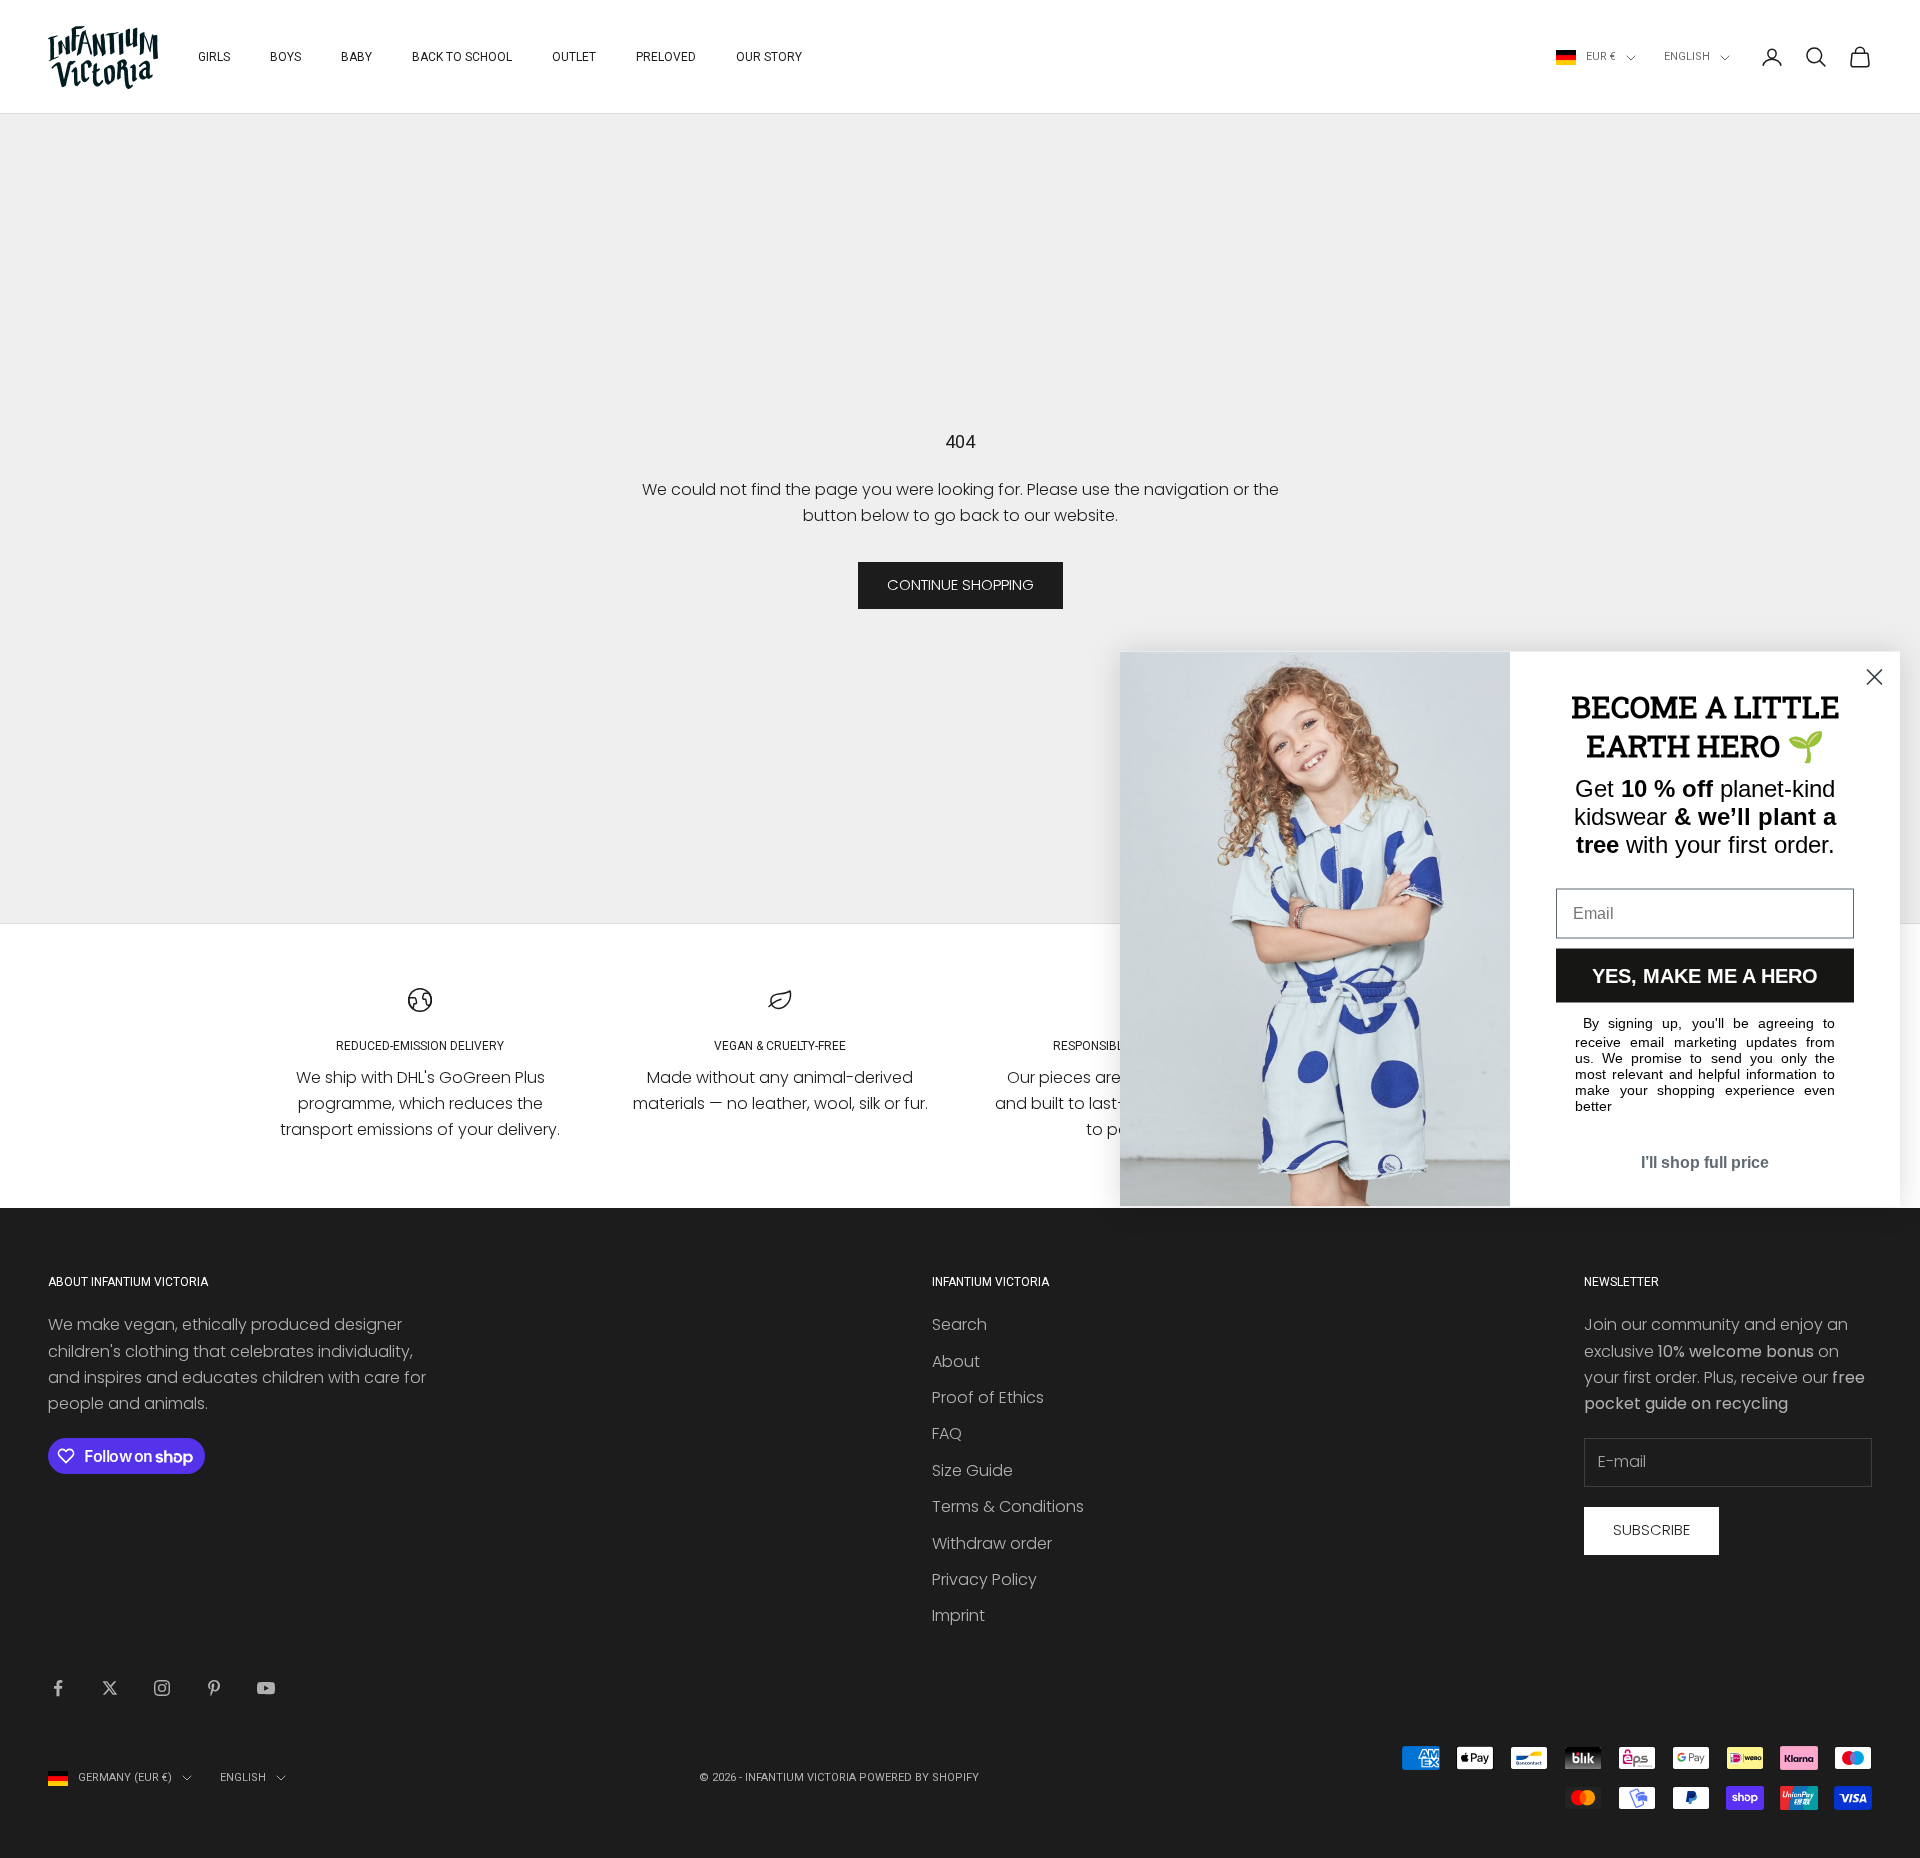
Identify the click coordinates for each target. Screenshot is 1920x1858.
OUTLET (574, 57)
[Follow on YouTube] (266, 1688)
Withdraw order (992, 1543)
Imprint (958, 1615)
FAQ (947, 1433)
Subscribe (1651, 1529)
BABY (356, 57)
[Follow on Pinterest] (214, 1688)
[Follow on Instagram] (162, 1688)
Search (959, 1324)
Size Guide (972, 1470)
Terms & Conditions (1008, 1506)
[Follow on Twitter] (110, 1688)
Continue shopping (960, 584)
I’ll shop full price (1705, 1162)
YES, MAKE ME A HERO (1705, 976)
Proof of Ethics (988, 1397)
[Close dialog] (1874, 677)
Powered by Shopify (919, 1777)
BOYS (285, 57)
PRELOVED (666, 57)
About (956, 1361)
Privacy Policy (984, 1579)
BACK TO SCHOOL (462, 57)
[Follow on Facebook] (58, 1688)
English (1687, 56)
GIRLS (214, 57)
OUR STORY (769, 57)
